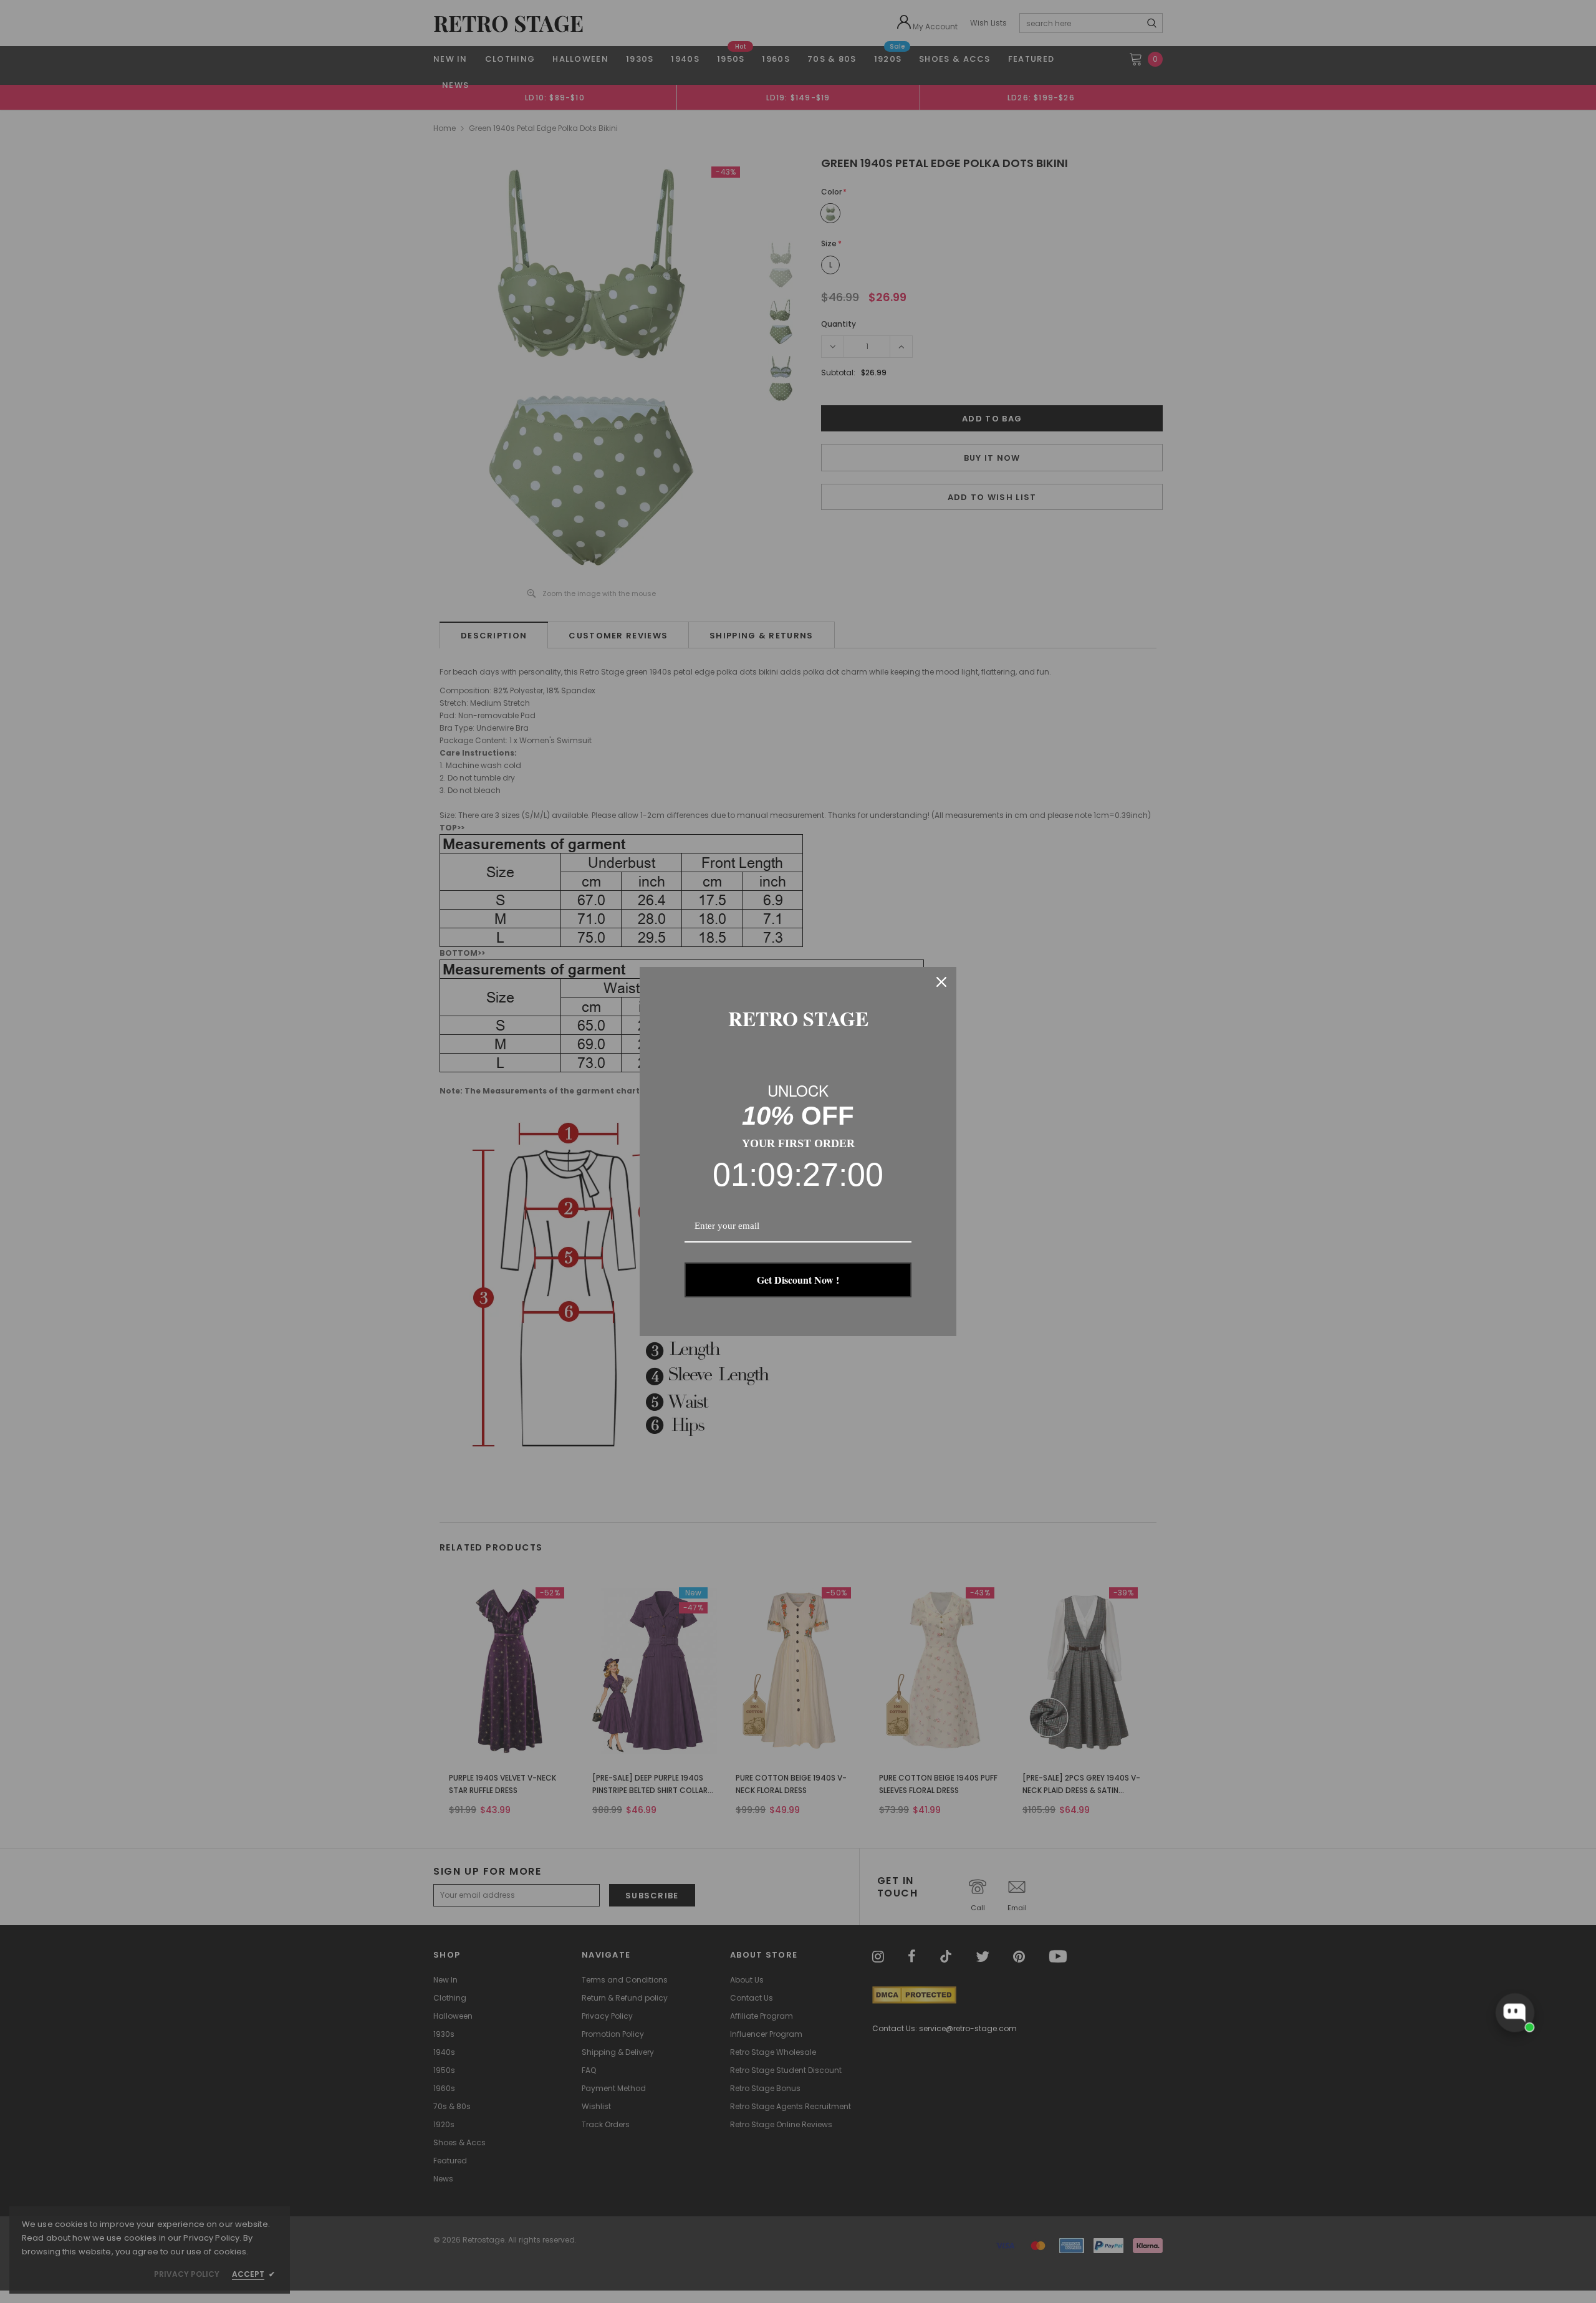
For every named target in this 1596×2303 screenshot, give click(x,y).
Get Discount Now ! (798, 1280)
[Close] (941, 982)
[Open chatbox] (1514, 2012)
